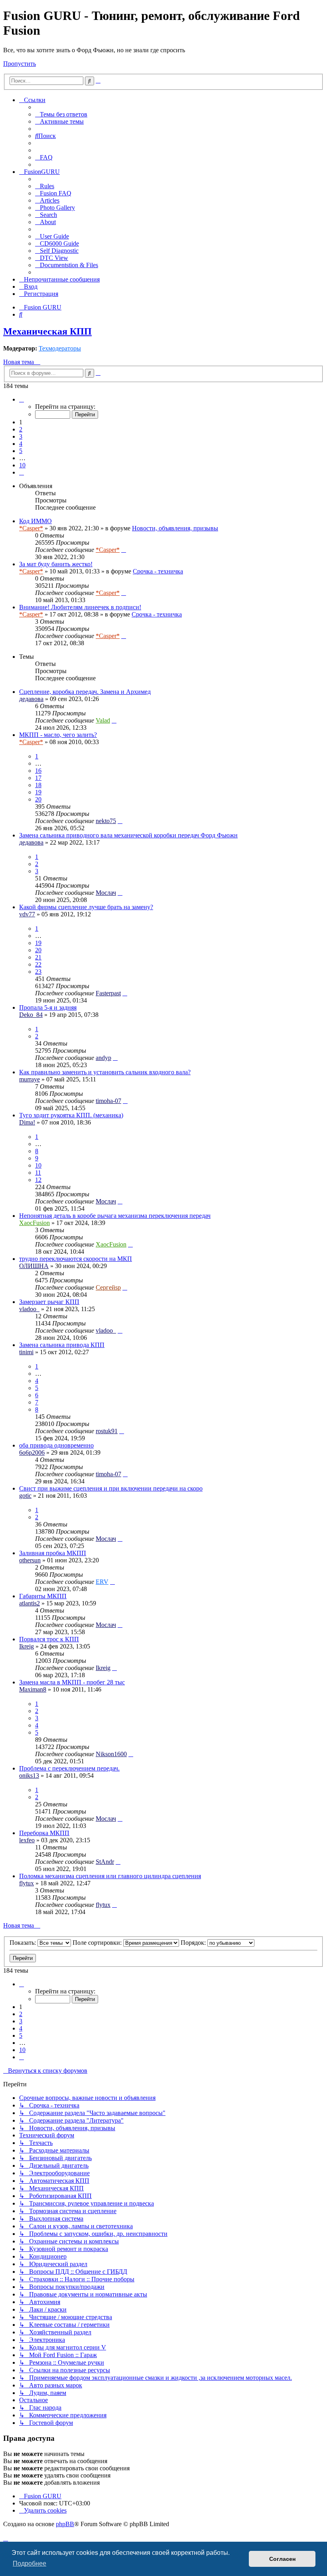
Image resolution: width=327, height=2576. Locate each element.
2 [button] (21, 429)
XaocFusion (34, 1223)
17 (38, 778)
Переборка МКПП (44, 1833)
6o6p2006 (32, 1452)
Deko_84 (31, 1015)
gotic (25, 1496)
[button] (22, 399)
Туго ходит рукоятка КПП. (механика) (71, 1115)
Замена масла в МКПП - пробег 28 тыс (72, 1682)
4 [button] (21, 444)
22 (38, 964)
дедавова (31, 699)
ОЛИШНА (34, 1266)
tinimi (26, 1352)
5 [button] (21, 451)
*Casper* (31, 528)
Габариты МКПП (43, 1596)
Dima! (27, 1122)
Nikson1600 (111, 1754)
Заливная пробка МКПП (53, 1553)
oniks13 (29, 1775)
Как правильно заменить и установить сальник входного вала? (105, 1072)
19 (38, 792)
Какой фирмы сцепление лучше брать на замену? (86, 907)
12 (38, 1180)
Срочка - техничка (158, 571)
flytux (27, 1883)
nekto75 (106, 821)
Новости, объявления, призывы (175, 528)
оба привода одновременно (56, 1445)
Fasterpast (108, 993)
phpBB (65, 2524)
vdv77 (27, 914)
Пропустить (20, 64)
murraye (30, 1079)
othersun (30, 1560)
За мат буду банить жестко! (56, 564)
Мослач (106, 893)
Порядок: (194, 1943)
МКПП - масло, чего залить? (58, 735)
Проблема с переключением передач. (69, 1768)
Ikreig (27, 1646)
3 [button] (21, 436)
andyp (103, 1058)
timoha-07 (108, 1101)
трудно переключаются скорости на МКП (76, 1259)
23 (38, 972)
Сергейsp (108, 1287)
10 (38, 1165)
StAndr (105, 1862)
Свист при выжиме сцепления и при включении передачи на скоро (111, 1488)
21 (38, 957)
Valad (103, 720)
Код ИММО (35, 521)
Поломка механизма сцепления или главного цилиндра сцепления (110, 1876)
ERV (102, 1582)
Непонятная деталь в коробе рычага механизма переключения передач (115, 1216)
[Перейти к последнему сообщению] (124, 550)
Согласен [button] (282, 2559)
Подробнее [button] (30, 2563)
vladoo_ (29, 1309)
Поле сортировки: (98, 1943)
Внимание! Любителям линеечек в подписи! (80, 607)
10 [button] (22, 465)
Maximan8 (33, 1689)
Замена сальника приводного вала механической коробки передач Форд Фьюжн (128, 835)
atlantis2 (30, 1603)
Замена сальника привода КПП (62, 1345)
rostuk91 (107, 1431)
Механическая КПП (47, 331)
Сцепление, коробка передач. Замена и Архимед (85, 692)
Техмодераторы (60, 348)
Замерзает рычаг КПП (49, 1302)
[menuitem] (61, 114)
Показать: (24, 1943)
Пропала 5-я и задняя (48, 1007)
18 (38, 785)
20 (38, 799)
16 (38, 771)
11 (38, 1173)
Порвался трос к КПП (49, 1639)
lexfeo (27, 1840)
